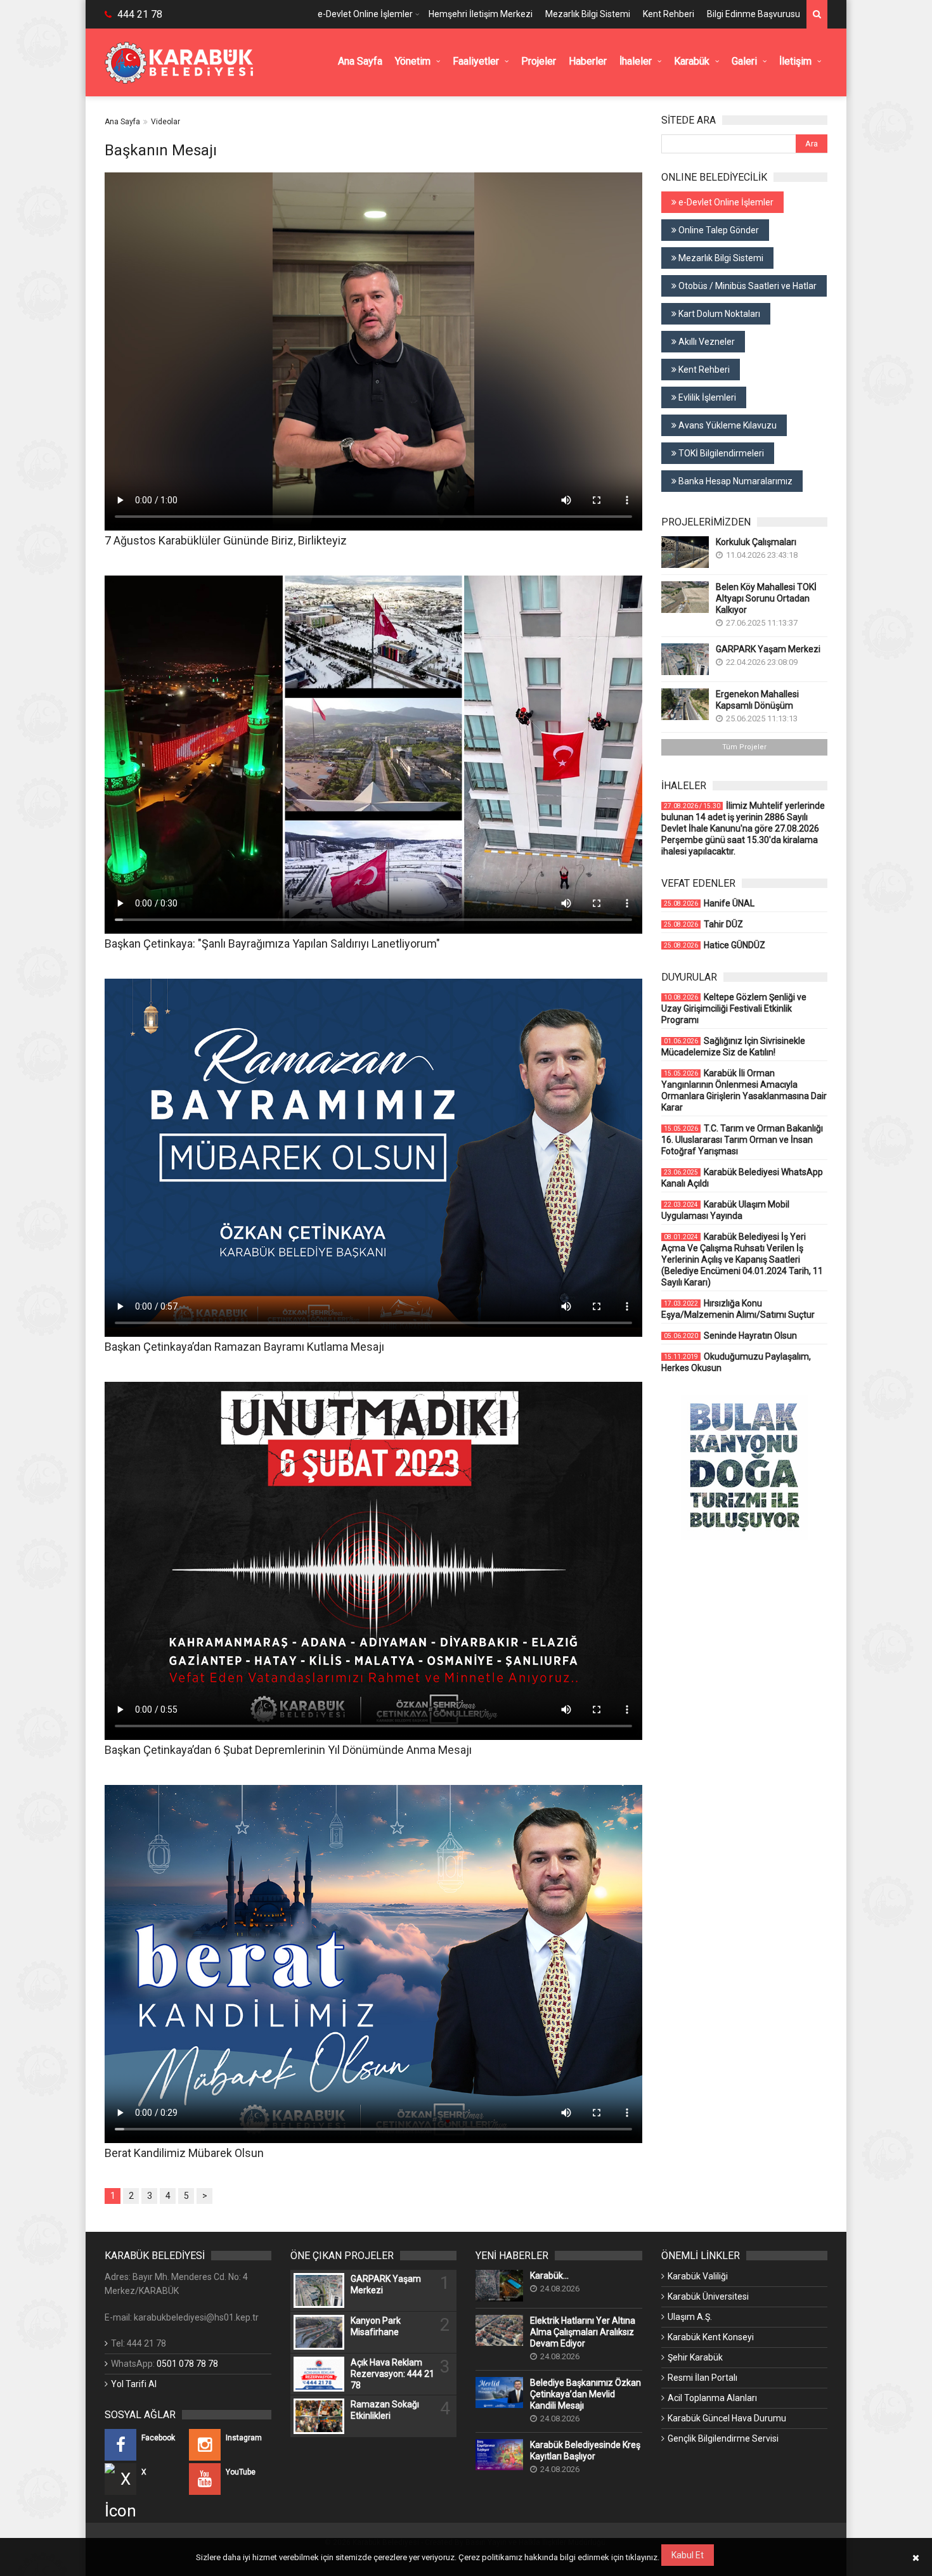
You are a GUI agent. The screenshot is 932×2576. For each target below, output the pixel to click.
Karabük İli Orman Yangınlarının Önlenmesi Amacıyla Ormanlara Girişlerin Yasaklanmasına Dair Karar (744, 1090)
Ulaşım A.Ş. (690, 2317)
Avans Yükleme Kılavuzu (727, 425)
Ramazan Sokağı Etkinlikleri (385, 2410)
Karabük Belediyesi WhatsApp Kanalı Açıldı (742, 1178)
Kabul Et (688, 2555)
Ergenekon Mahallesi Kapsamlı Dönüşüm (757, 700)
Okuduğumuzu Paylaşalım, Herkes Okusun (736, 1362)
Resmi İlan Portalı (702, 2378)
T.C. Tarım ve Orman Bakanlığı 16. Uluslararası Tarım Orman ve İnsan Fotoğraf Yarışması (742, 1140)
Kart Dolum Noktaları (718, 314)
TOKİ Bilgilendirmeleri (720, 453)
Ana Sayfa (122, 122)
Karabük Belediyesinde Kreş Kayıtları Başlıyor (585, 2450)
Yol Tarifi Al (134, 2384)
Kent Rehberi (669, 14)
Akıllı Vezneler (706, 342)
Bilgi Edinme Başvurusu (754, 14)
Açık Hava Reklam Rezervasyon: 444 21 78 (392, 2374)
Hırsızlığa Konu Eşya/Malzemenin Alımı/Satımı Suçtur (738, 1309)
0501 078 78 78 (187, 2364)
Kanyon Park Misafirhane (376, 2326)
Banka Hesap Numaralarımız (735, 481)
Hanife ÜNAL (709, 903)
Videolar (165, 122)
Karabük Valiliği (698, 2276)
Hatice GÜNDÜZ (715, 945)
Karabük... (549, 2276)
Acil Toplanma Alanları (712, 2398)
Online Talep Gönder (718, 230)
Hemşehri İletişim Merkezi (481, 14)
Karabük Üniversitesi (708, 2296)
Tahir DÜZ (703, 924)
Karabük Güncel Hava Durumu (727, 2418)
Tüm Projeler (744, 747)
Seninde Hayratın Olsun (730, 1336)
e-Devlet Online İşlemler (365, 14)
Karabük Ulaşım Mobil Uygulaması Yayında (725, 1210)
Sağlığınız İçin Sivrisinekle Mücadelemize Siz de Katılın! (733, 1046)
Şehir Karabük (695, 2357)
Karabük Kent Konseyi (711, 2337)
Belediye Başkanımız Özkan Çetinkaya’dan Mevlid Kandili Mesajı (586, 2394)
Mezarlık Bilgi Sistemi (588, 14)
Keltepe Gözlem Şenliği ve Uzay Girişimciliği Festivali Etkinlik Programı (734, 1008)
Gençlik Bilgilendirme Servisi (723, 2438)
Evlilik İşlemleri (706, 397)
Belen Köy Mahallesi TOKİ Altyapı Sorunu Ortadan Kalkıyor (766, 598)
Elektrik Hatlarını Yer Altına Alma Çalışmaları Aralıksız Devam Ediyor (583, 2332)
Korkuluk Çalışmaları (756, 542)
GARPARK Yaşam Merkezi (768, 649)
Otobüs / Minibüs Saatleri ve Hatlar (747, 286)
